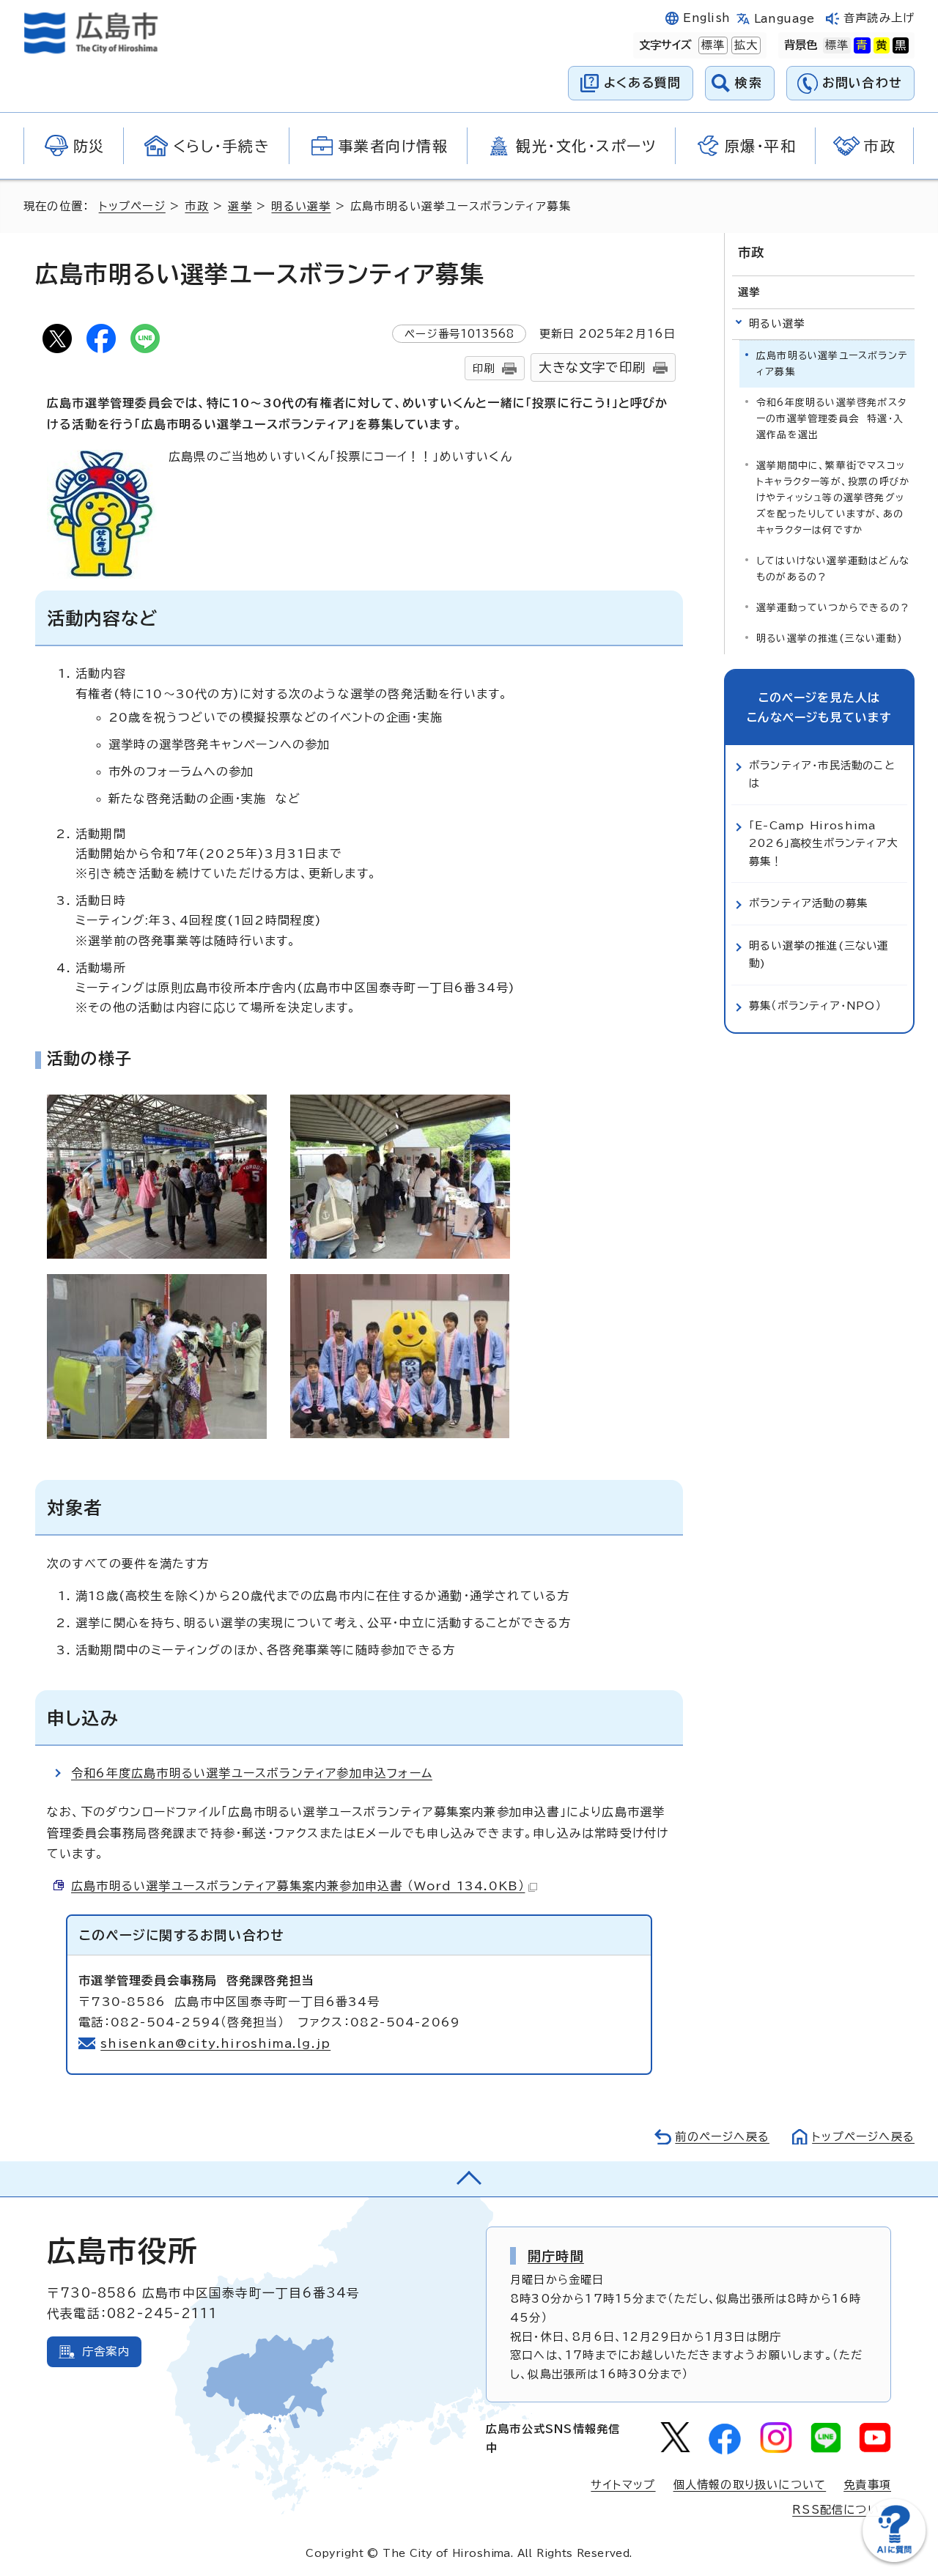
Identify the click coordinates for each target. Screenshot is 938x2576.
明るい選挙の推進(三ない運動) (830, 639)
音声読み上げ (879, 18)
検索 (749, 82)
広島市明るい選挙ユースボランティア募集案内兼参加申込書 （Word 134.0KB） (298, 1886)
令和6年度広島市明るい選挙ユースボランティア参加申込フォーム (252, 1773)
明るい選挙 (301, 206)
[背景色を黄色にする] (882, 45)
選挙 (240, 206)
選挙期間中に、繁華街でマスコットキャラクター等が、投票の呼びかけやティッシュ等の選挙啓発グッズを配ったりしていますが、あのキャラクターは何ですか (833, 498)
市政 (196, 206)
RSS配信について (842, 2510)
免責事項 (867, 2485)
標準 (712, 45)
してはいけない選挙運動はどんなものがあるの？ (833, 569)
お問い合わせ (862, 82)
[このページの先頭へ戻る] (469, 2179)
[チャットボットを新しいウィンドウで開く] (894, 2559)
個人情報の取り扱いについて (750, 2485)
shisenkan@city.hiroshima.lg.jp (215, 2043)
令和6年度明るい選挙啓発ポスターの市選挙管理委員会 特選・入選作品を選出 (831, 419)
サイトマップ (623, 2485)
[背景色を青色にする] (862, 45)
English (706, 18)
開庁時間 (556, 2256)
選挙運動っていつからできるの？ (833, 608)
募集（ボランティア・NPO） (815, 1006)
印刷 (484, 368)
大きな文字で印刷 (592, 367)
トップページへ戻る (863, 2137)
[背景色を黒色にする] (901, 45)
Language (784, 19)
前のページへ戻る (722, 2137)
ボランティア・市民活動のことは (822, 774)
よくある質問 (642, 82)
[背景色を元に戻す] (837, 45)
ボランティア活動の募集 (808, 903)
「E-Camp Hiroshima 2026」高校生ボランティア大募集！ (823, 843)
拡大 (745, 45)
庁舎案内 (106, 2351)
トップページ (132, 206)
